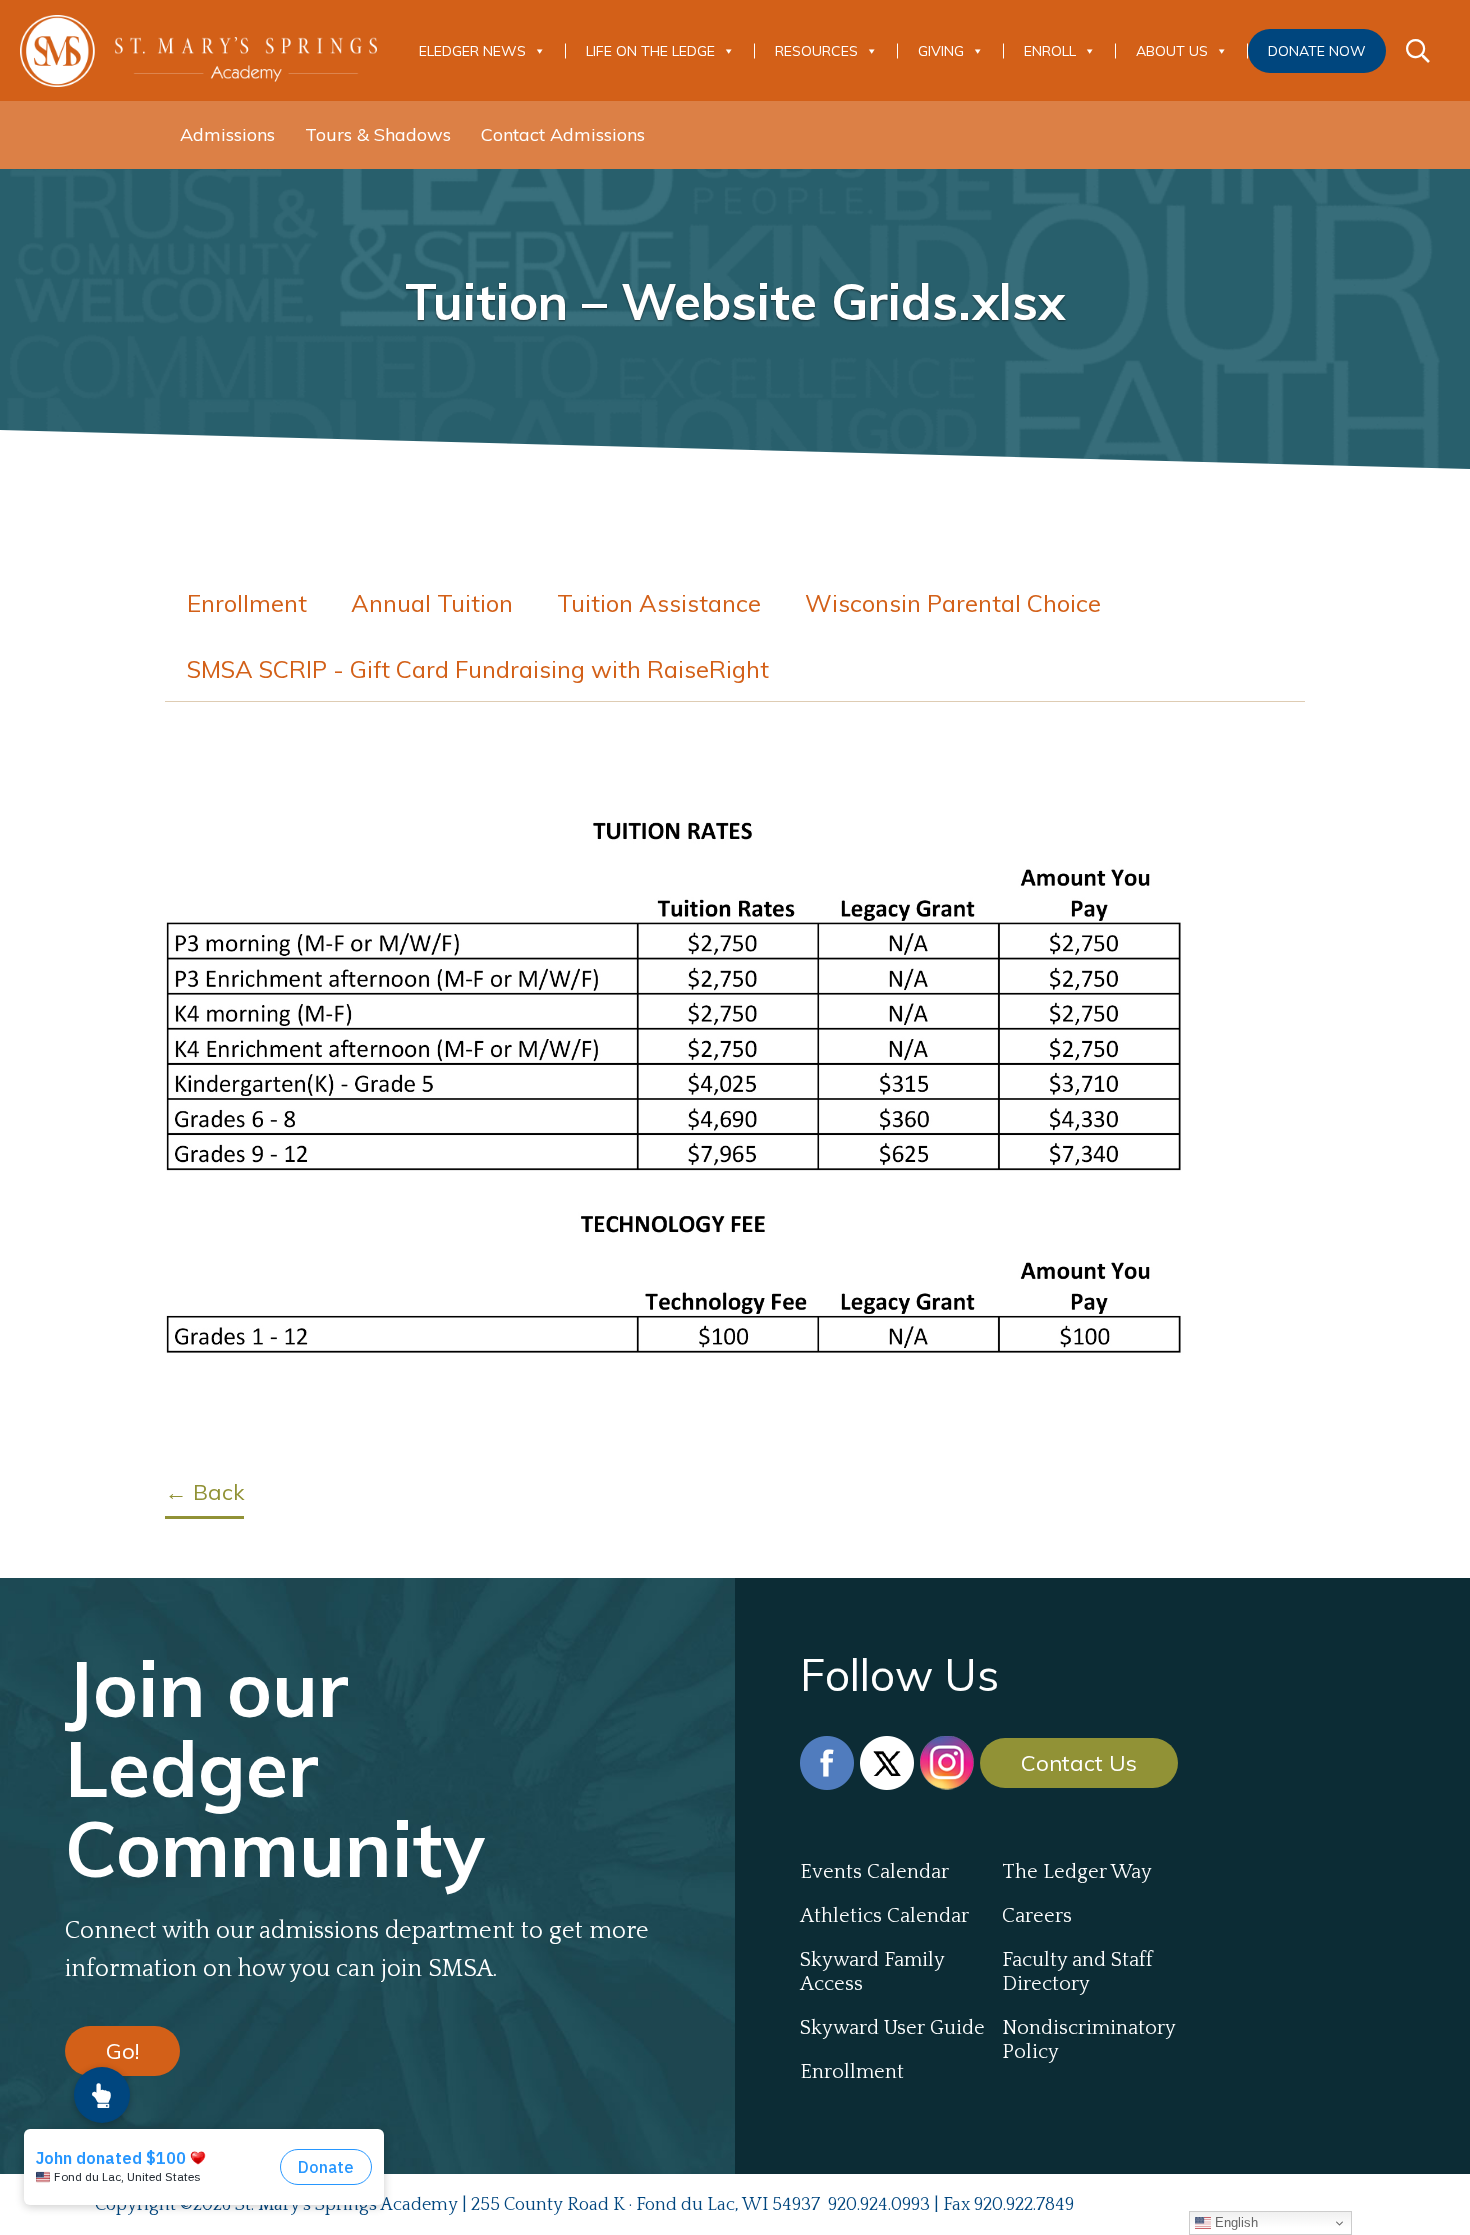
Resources (816, 51)
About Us (1172, 51)
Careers (1037, 1916)
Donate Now (1317, 51)
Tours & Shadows (378, 134)
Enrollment (247, 603)
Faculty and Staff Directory (1077, 1972)
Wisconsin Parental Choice (953, 603)
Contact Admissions (563, 134)
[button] (102, 2095)
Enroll (1050, 51)
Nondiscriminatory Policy (1088, 2040)
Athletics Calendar (884, 1916)
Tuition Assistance (659, 603)
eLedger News (472, 51)
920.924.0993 (879, 2205)
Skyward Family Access (872, 1972)
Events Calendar (874, 1872)
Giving (941, 51)
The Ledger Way (1077, 1872)
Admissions (227, 134)
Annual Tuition (432, 603)
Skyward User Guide (892, 2028)
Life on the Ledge (650, 51)
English (1234, 2222)
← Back (204, 1492)
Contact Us (1079, 1763)
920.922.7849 (1024, 2205)
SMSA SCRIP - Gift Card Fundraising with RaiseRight (478, 669)
